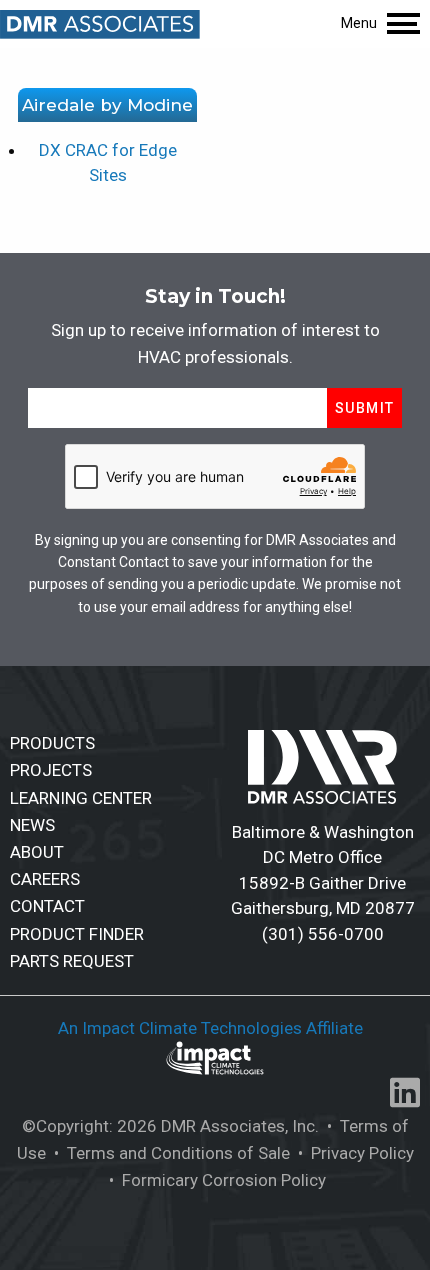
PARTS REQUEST (72, 961)
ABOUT (37, 852)
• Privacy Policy (354, 1153)
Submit (364, 408)
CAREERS (45, 879)
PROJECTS (51, 770)
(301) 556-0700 (323, 934)
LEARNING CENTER (81, 798)
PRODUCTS (52, 743)
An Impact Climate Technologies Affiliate (212, 1028)
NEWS (32, 825)
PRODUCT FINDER (77, 934)
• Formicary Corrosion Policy (215, 1180)
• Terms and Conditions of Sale (170, 1153)
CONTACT (47, 906)
